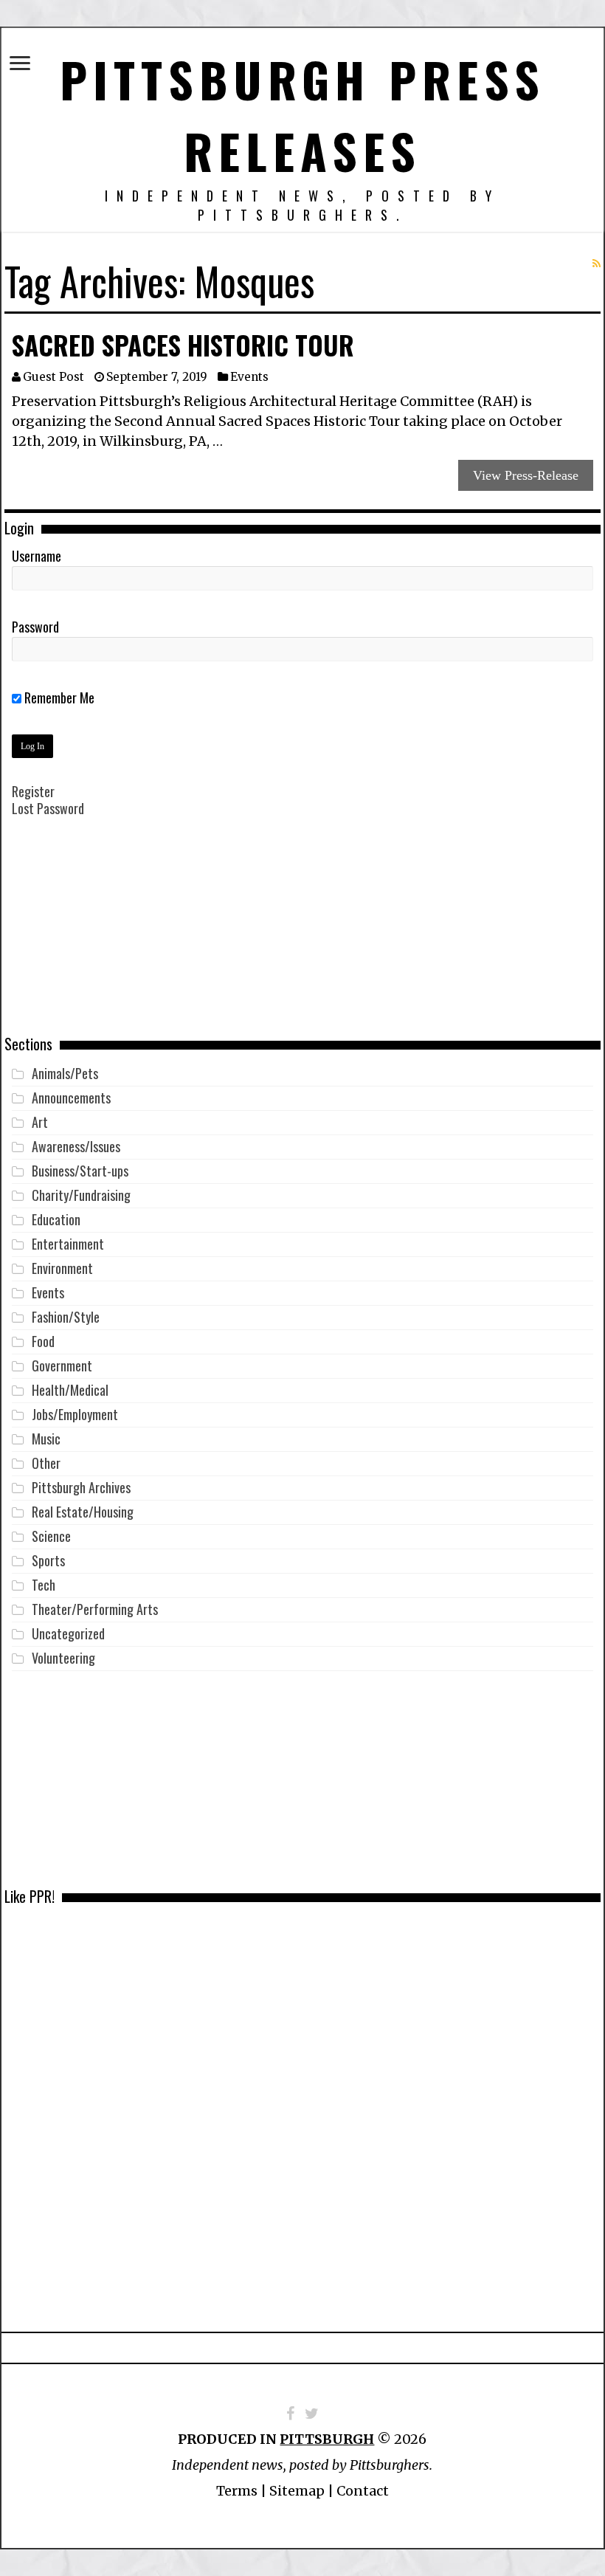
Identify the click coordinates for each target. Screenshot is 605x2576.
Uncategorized (68, 1633)
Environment (62, 1268)
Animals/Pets (65, 1073)
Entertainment (68, 1244)
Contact (363, 2491)
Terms (237, 2491)
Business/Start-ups (80, 1171)
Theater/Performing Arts (95, 1609)
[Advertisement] (302, 937)
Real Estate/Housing (83, 1512)
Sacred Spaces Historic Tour (183, 345)
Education (56, 1219)
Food (43, 1341)
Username (37, 556)
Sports (48, 1560)
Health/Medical (70, 1390)
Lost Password (48, 808)
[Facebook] (290, 2414)
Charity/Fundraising (81, 1195)
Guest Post (53, 377)
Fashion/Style (66, 1317)
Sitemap (297, 2491)
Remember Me (58, 698)
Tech (44, 1585)
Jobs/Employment (75, 1414)
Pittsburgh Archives (81, 1487)
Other (46, 1463)
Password (35, 627)
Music (46, 1439)
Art (40, 1122)
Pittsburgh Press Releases (302, 114)
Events (249, 377)
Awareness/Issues (76, 1146)
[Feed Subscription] (597, 264)
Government (62, 1366)
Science (51, 1536)
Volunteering (63, 1658)
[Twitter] (312, 2414)
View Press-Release (526, 475)
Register (33, 791)
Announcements (71, 1098)
